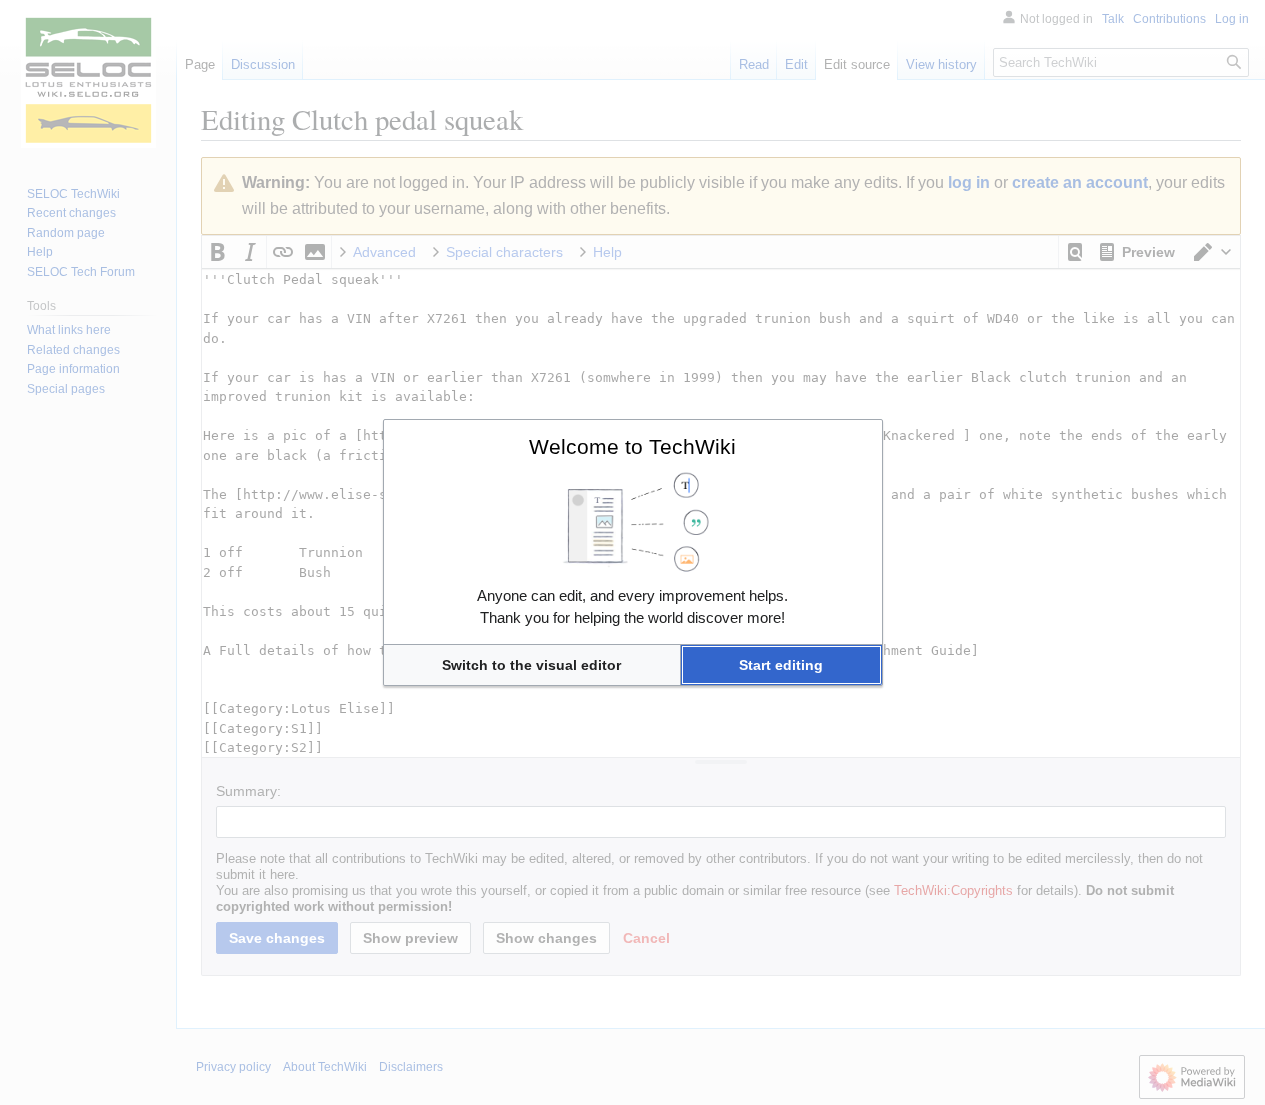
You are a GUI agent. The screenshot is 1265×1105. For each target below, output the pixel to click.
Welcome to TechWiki (632, 446)
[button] (532, 665)
